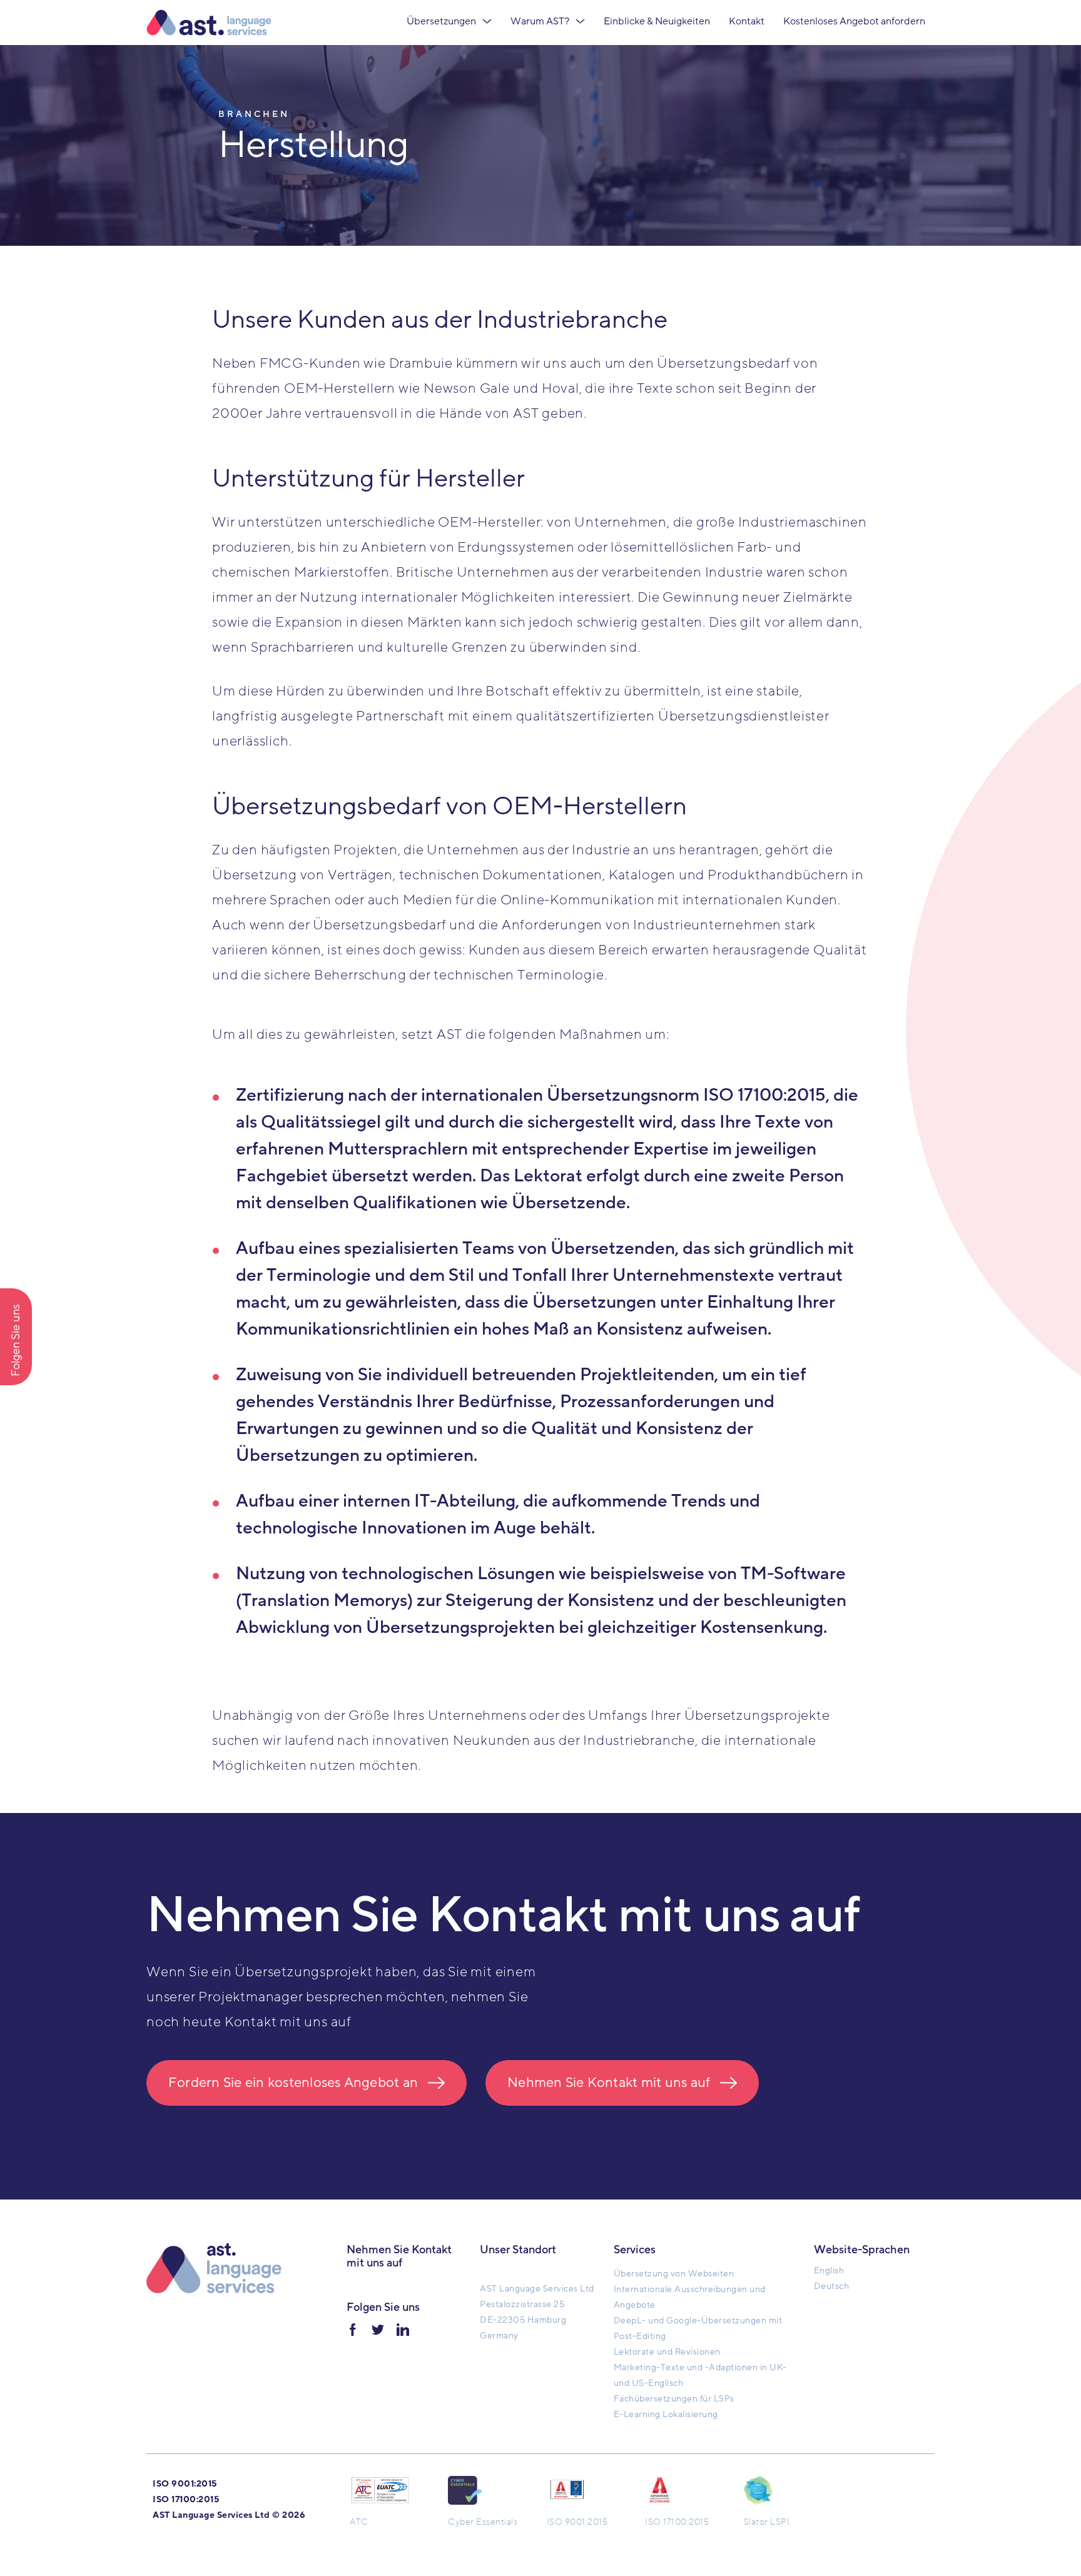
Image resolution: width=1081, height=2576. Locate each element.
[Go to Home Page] (209, 23)
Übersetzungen (441, 21)
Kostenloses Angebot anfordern (854, 21)
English (829, 2270)
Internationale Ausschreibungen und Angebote (690, 2297)
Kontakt (747, 21)
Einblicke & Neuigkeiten (657, 21)
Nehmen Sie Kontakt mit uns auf (609, 2083)
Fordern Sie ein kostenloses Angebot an (293, 2083)
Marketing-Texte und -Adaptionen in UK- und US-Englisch (700, 2375)
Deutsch (832, 2286)
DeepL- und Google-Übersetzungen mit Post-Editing (698, 2328)
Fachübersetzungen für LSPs (674, 2399)
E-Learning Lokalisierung (666, 2414)
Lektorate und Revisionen (667, 2352)
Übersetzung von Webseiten (674, 2274)
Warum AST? (540, 21)
